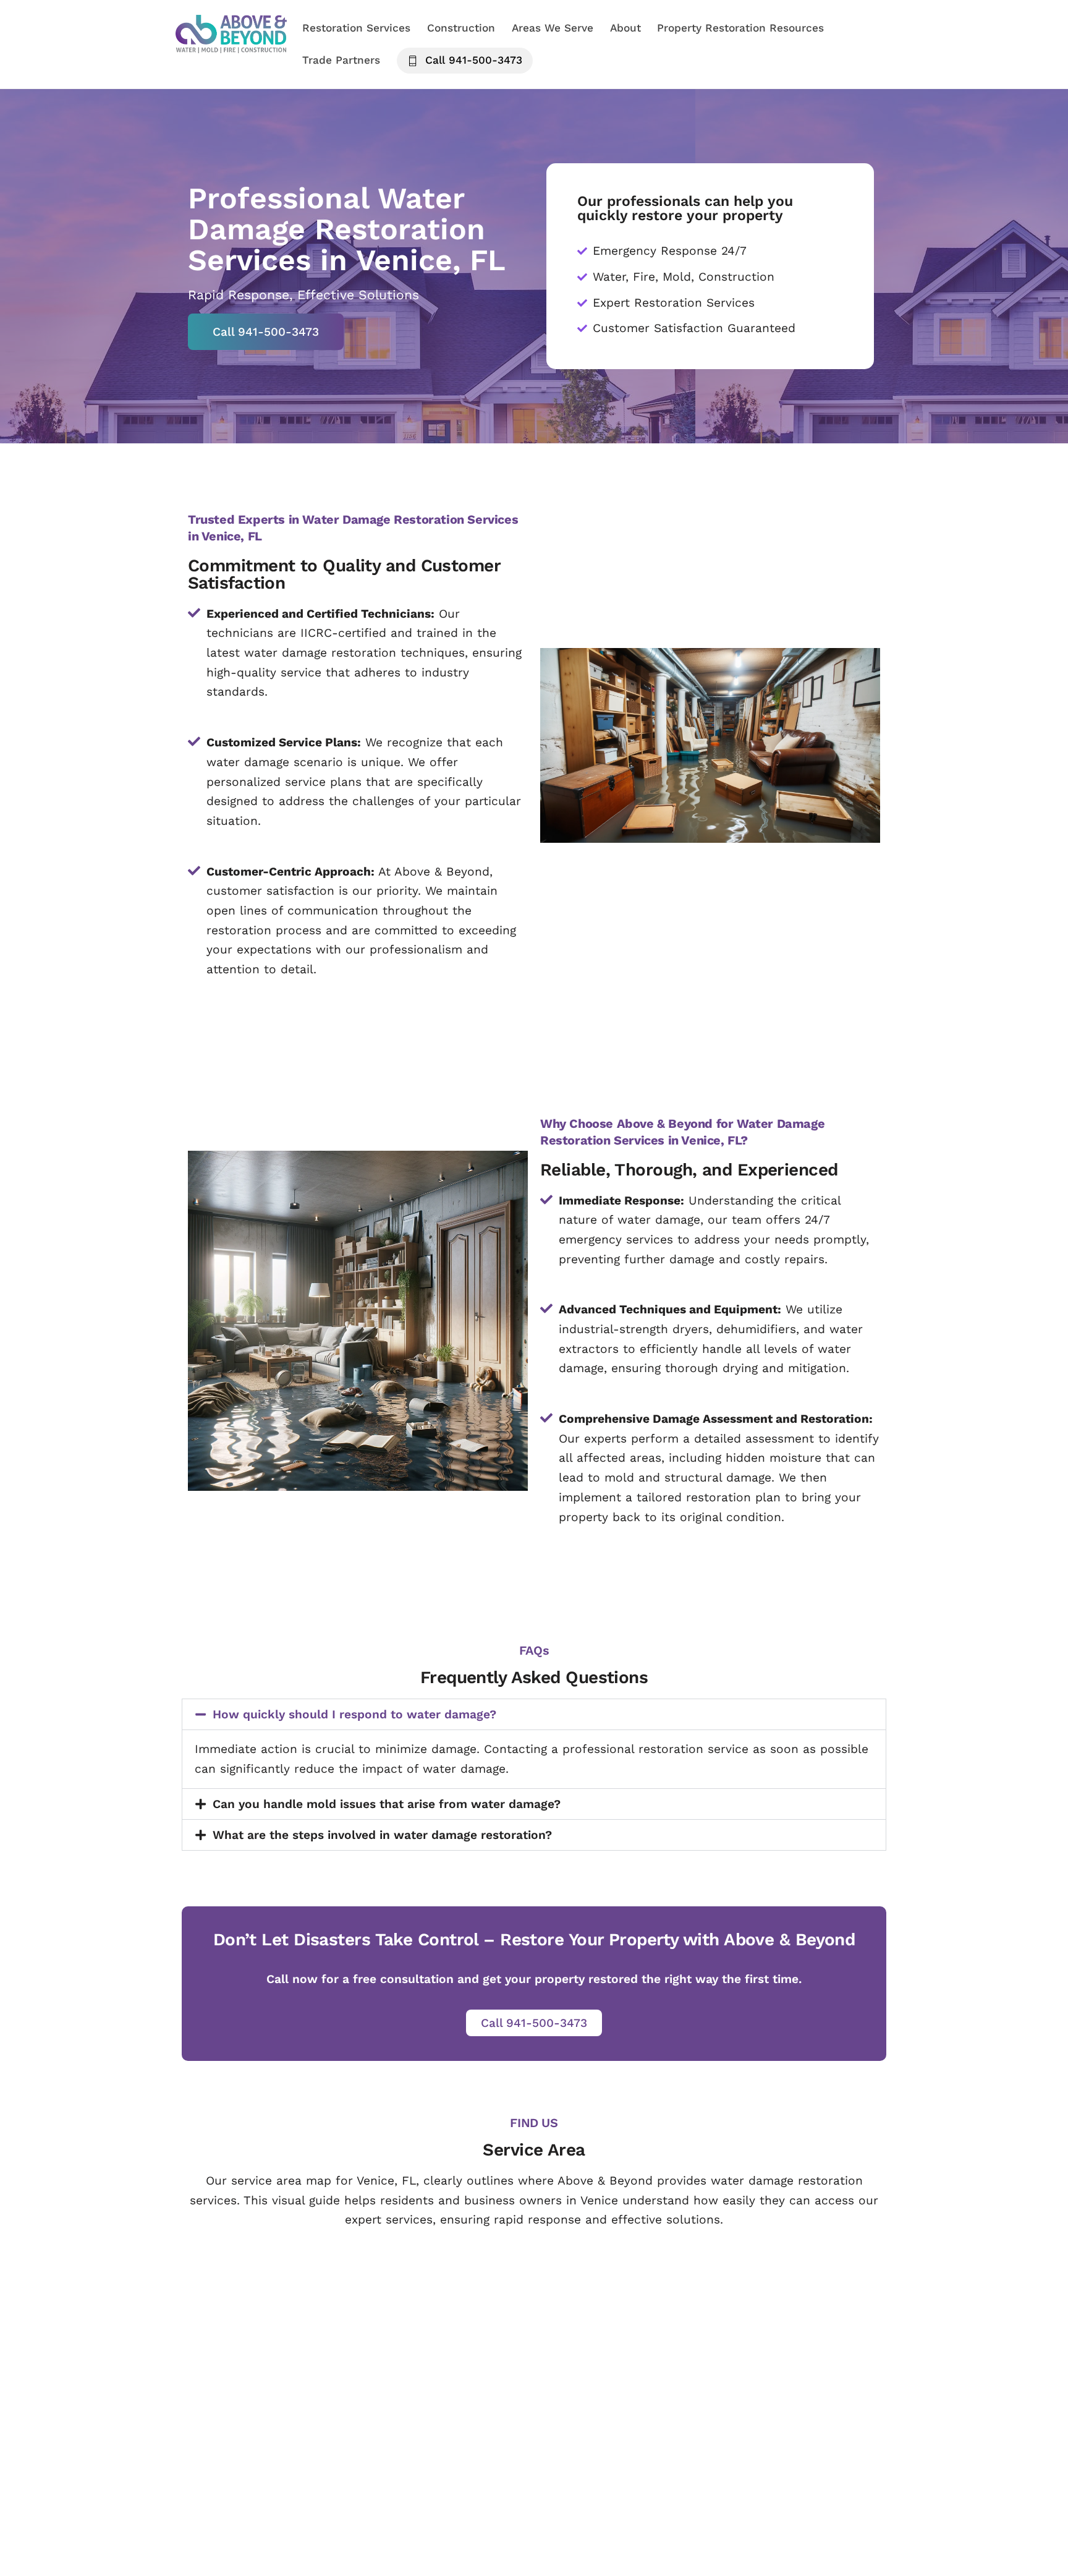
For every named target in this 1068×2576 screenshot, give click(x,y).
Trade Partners (341, 60)
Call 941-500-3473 (472, 60)
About (625, 28)
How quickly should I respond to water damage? (354, 1714)
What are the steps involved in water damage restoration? (382, 1835)
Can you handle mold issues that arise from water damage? (387, 1804)
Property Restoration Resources (740, 28)
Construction (461, 28)
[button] (534, 1714)
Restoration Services (356, 28)
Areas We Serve (553, 28)
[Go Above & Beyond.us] (231, 46)
